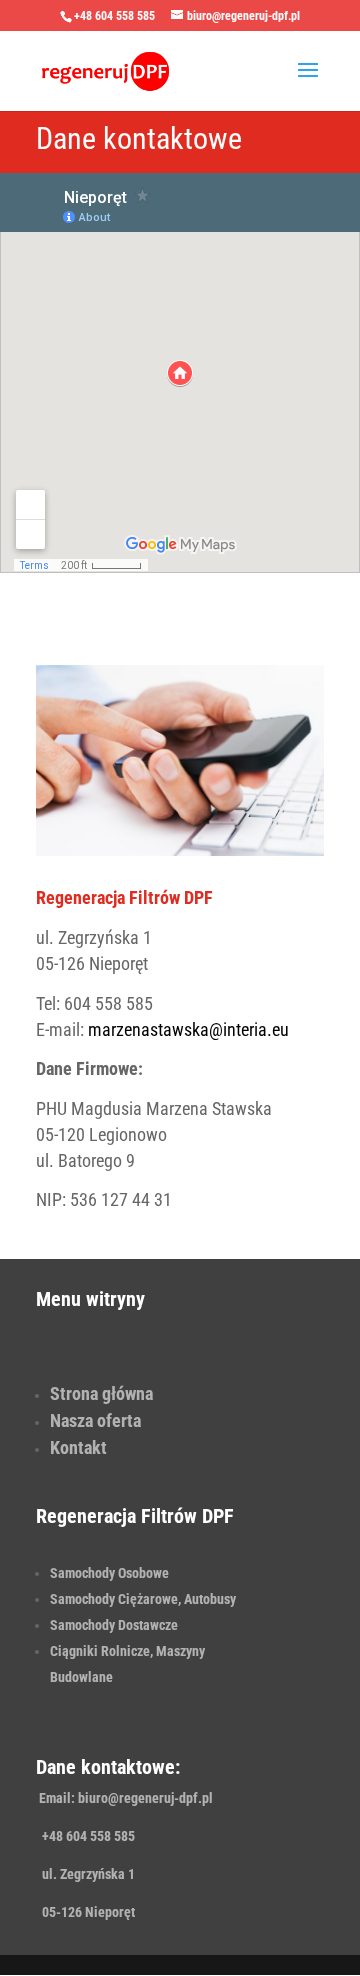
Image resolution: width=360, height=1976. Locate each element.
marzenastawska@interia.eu (188, 1029)
